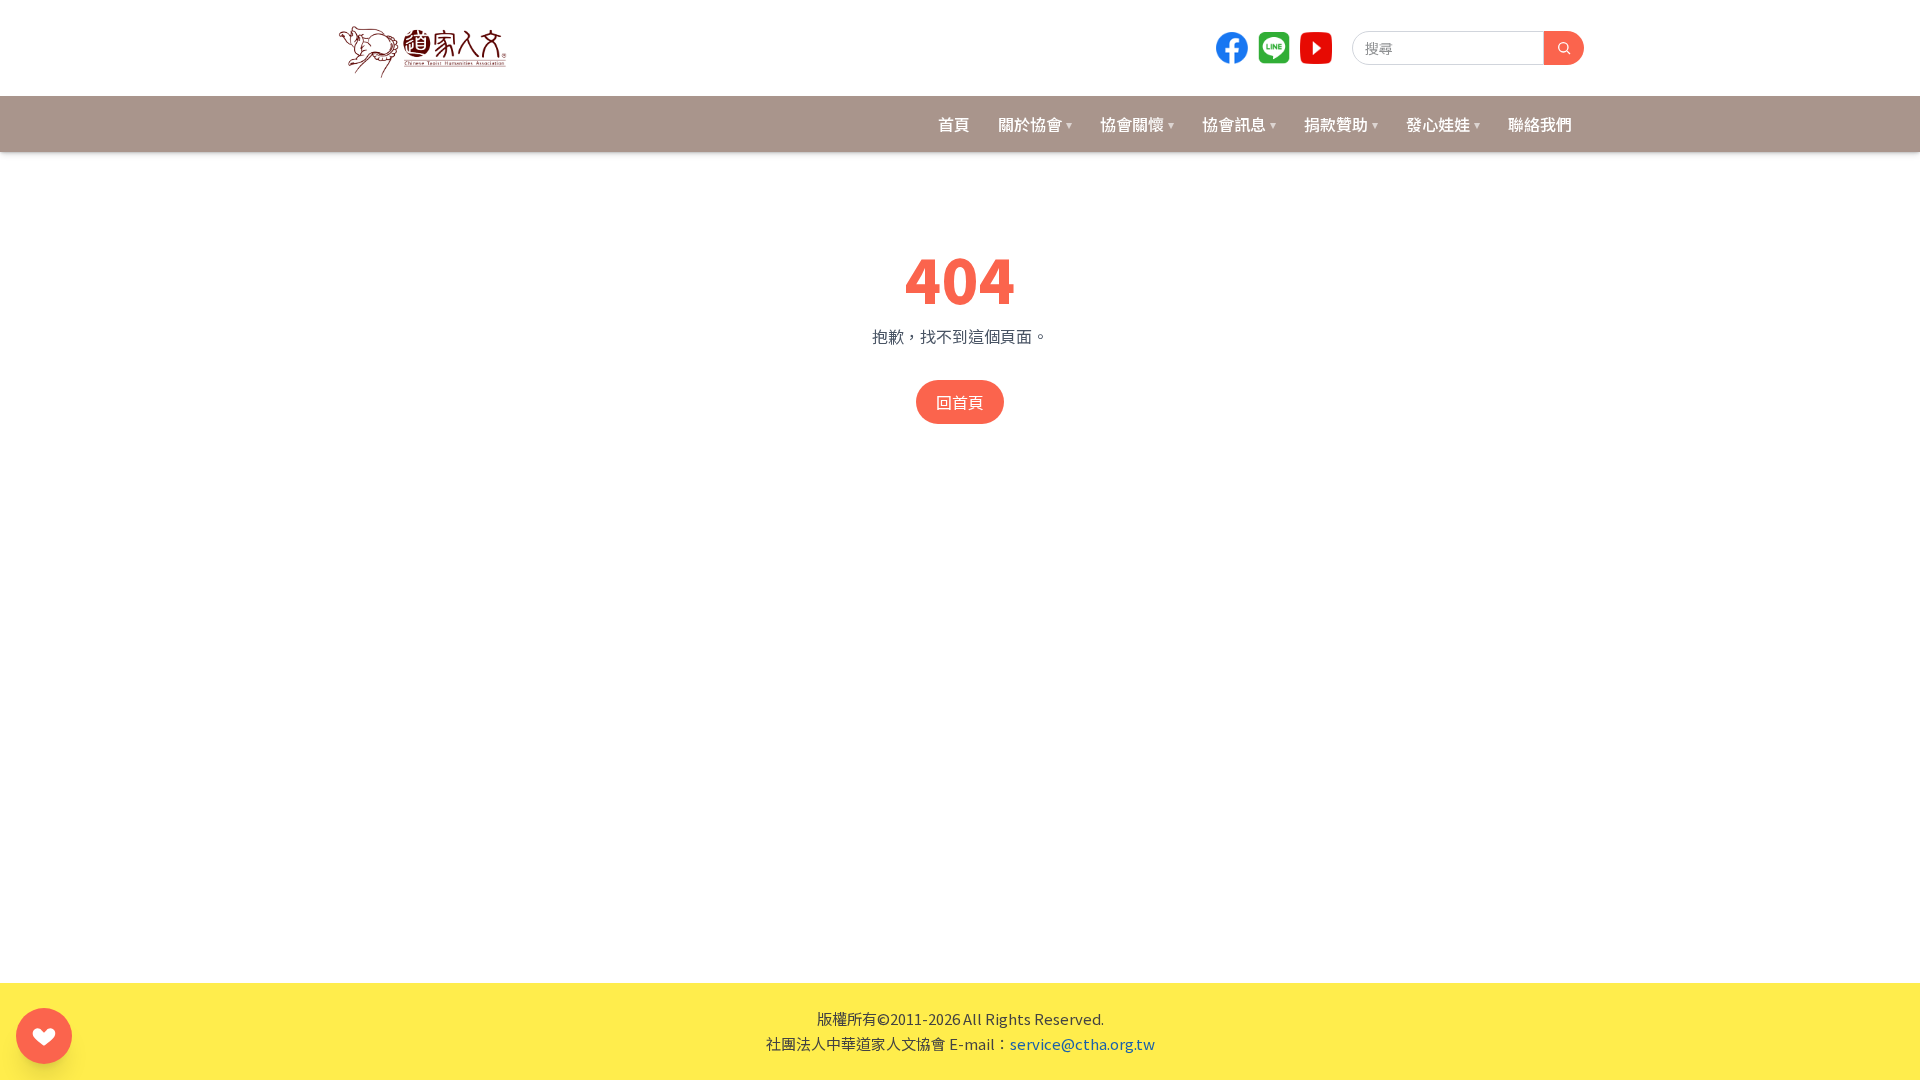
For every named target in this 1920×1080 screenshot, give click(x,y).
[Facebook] (1232, 48)
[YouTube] (1316, 48)
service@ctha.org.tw (1082, 1043)
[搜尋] (1564, 48)
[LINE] (1274, 48)
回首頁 (960, 402)
